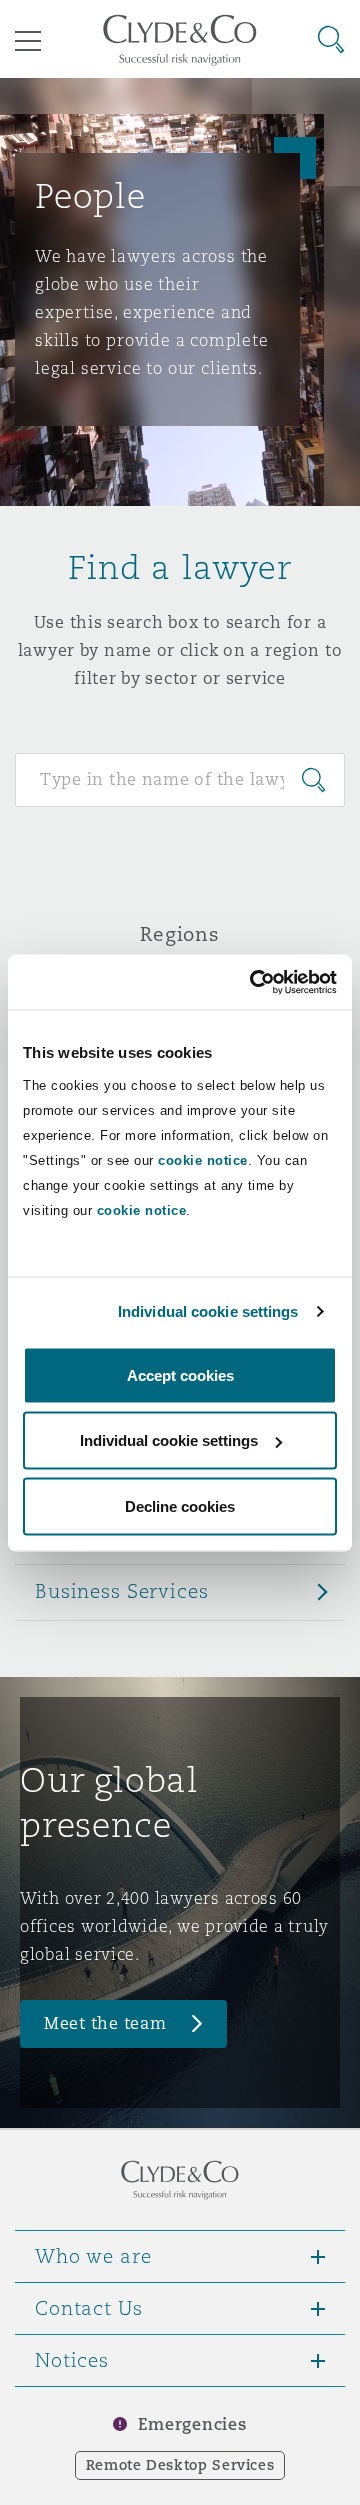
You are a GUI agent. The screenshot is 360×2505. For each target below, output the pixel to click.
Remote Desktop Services (180, 2465)
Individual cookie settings (208, 1311)
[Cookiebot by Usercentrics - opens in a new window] (254, 982)
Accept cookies (180, 1374)
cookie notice (203, 1159)
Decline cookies (180, 1505)
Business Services (122, 1591)
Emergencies (192, 2424)
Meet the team (105, 2023)
